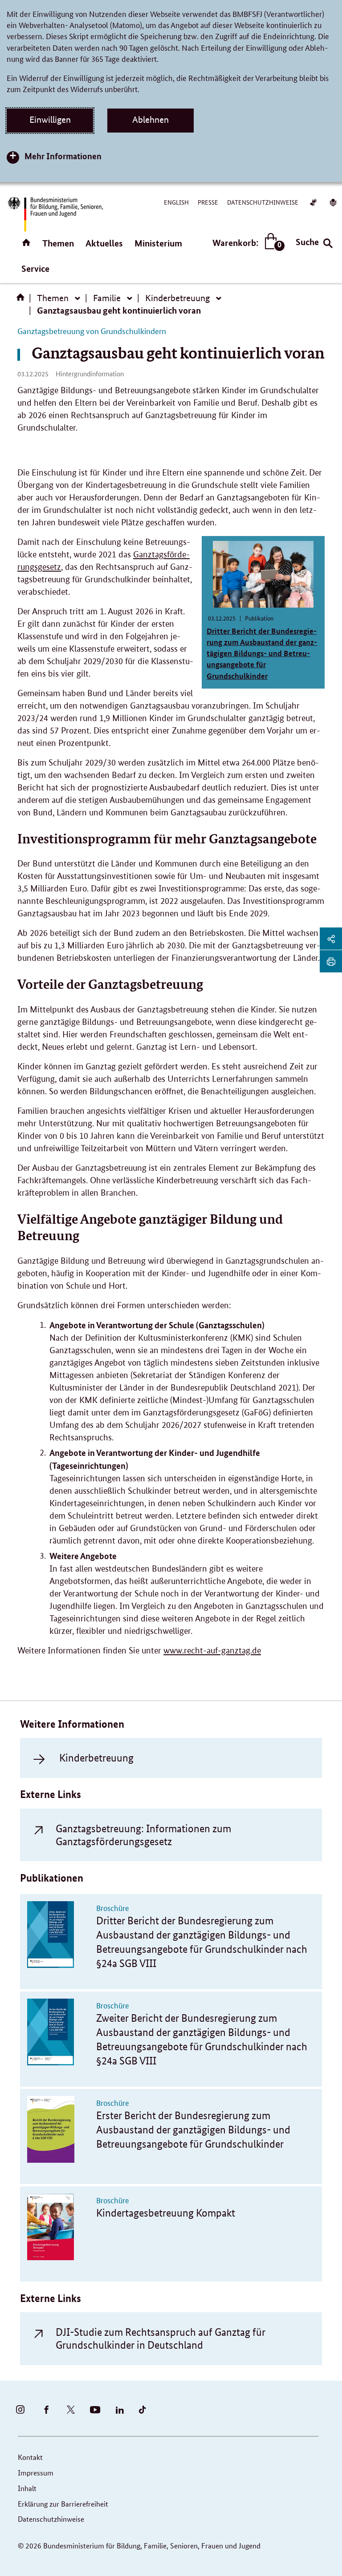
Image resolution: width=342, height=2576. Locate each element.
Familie (107, 298)
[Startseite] (22, 300)
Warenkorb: (246, 243)
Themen (58, 243)
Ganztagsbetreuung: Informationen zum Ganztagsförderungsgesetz (143, 1835)
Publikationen (52, 1878)
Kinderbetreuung (177, 298)
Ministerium (158, 243)
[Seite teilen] (331, 939)
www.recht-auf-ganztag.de (212, 1651)
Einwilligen (50, 120)
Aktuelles (104, 243)
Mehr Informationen (63, 156)
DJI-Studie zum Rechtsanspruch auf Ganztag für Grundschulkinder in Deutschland (161, 2338)
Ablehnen (151, 120)
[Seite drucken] (331, 961)
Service (35, 268)
